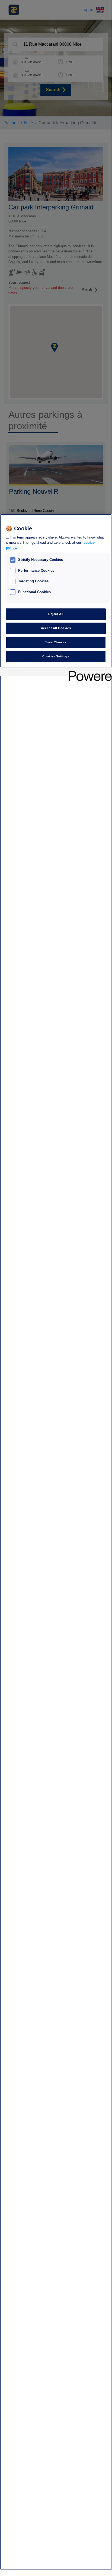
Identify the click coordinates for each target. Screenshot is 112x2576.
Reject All (56, 614)
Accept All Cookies (56, 628)
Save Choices (56, 642)
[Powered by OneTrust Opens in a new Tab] (88, 672)
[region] (56, 1542)
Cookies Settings (56, 656)
